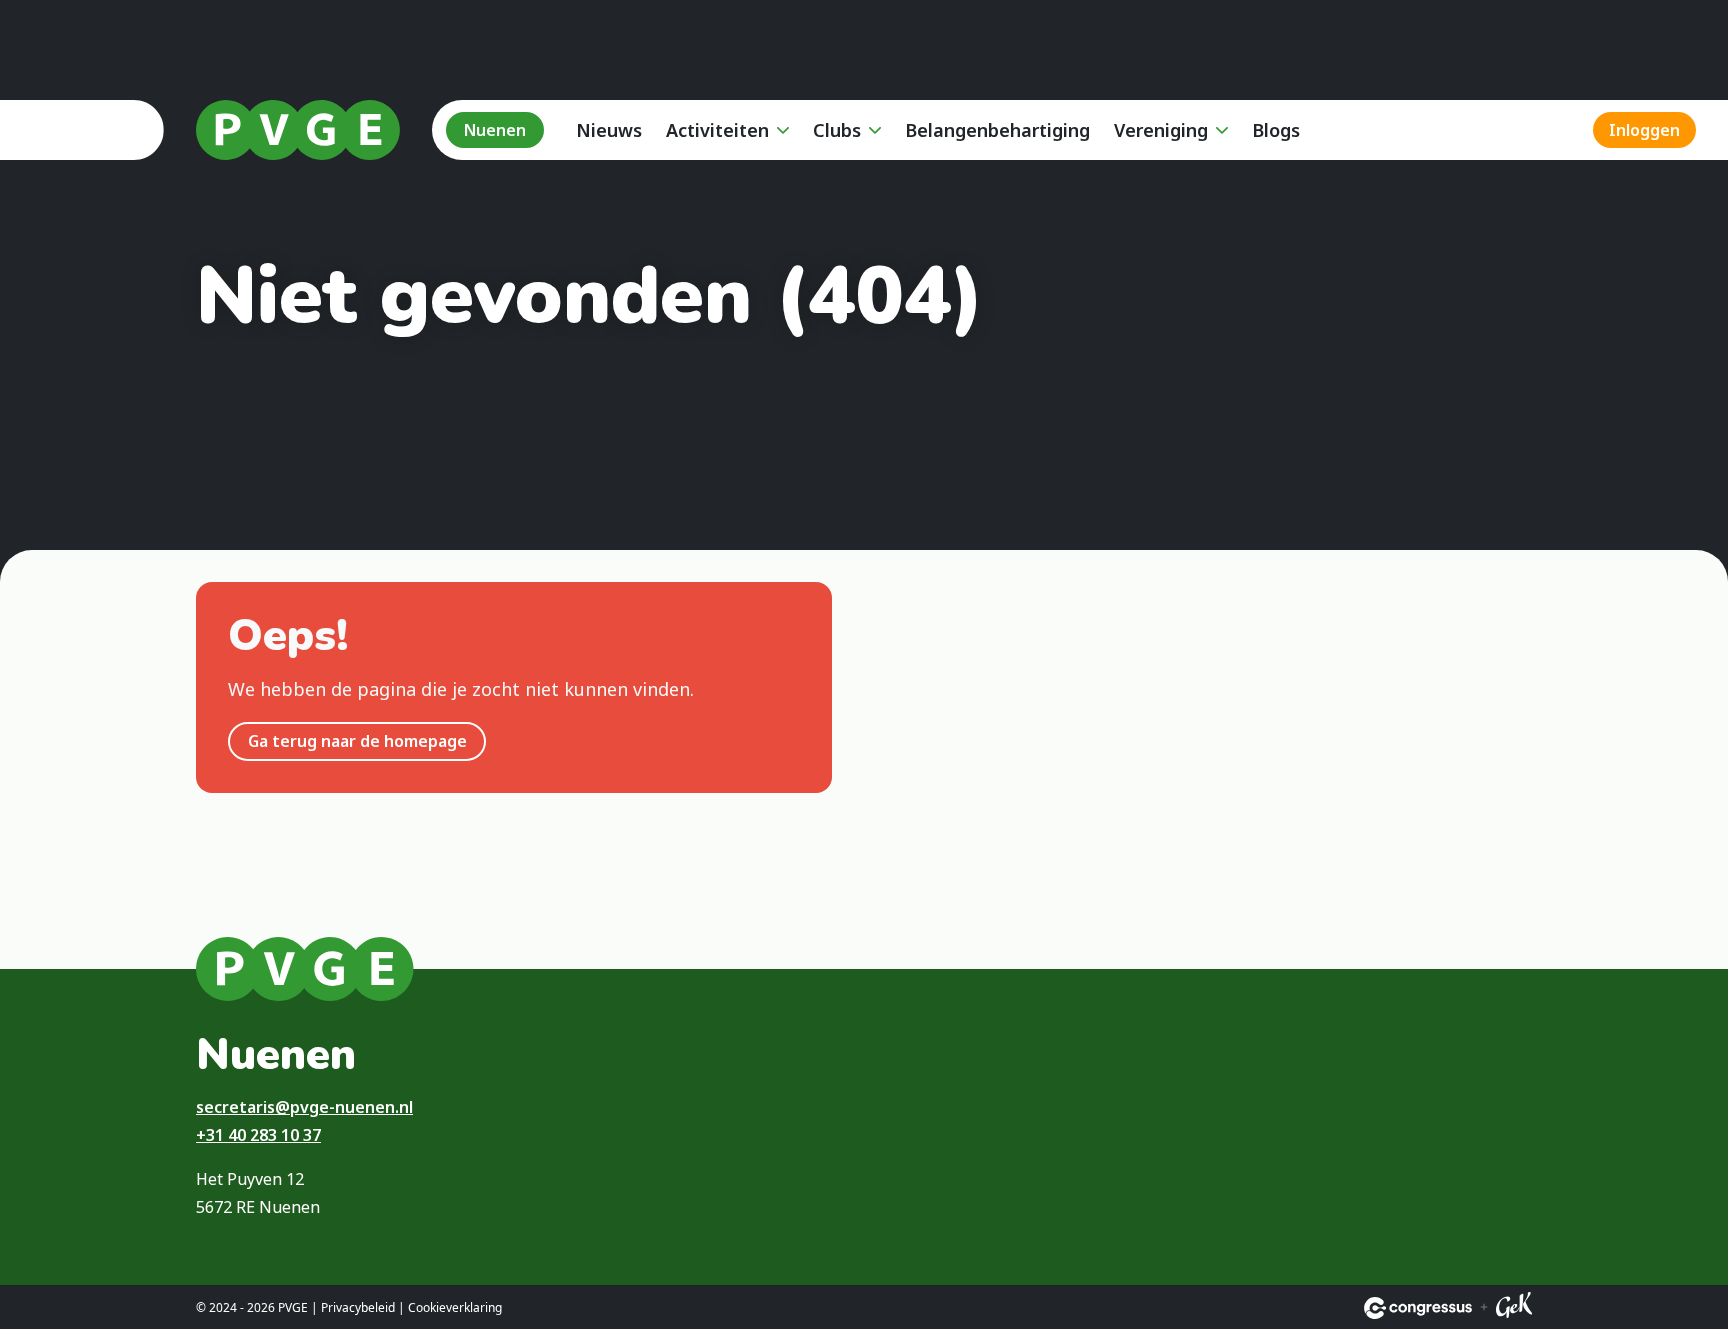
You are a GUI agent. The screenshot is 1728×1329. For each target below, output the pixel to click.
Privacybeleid (358, 1307)
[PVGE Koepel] (298, 130)
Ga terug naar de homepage (357, 741)
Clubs (837, 130)
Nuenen (495, 130)
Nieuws (609, 130)
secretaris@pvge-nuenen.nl (304, 1107)
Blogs (1276, 130)
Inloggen (1644, 130)
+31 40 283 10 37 (258, 1135)
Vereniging (1161, 130)
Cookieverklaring (455, 1307)
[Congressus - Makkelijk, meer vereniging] (1418, 1308)
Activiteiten (717, 130)
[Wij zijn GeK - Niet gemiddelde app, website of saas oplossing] (1514, 1308)
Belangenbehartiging (997, 130)
